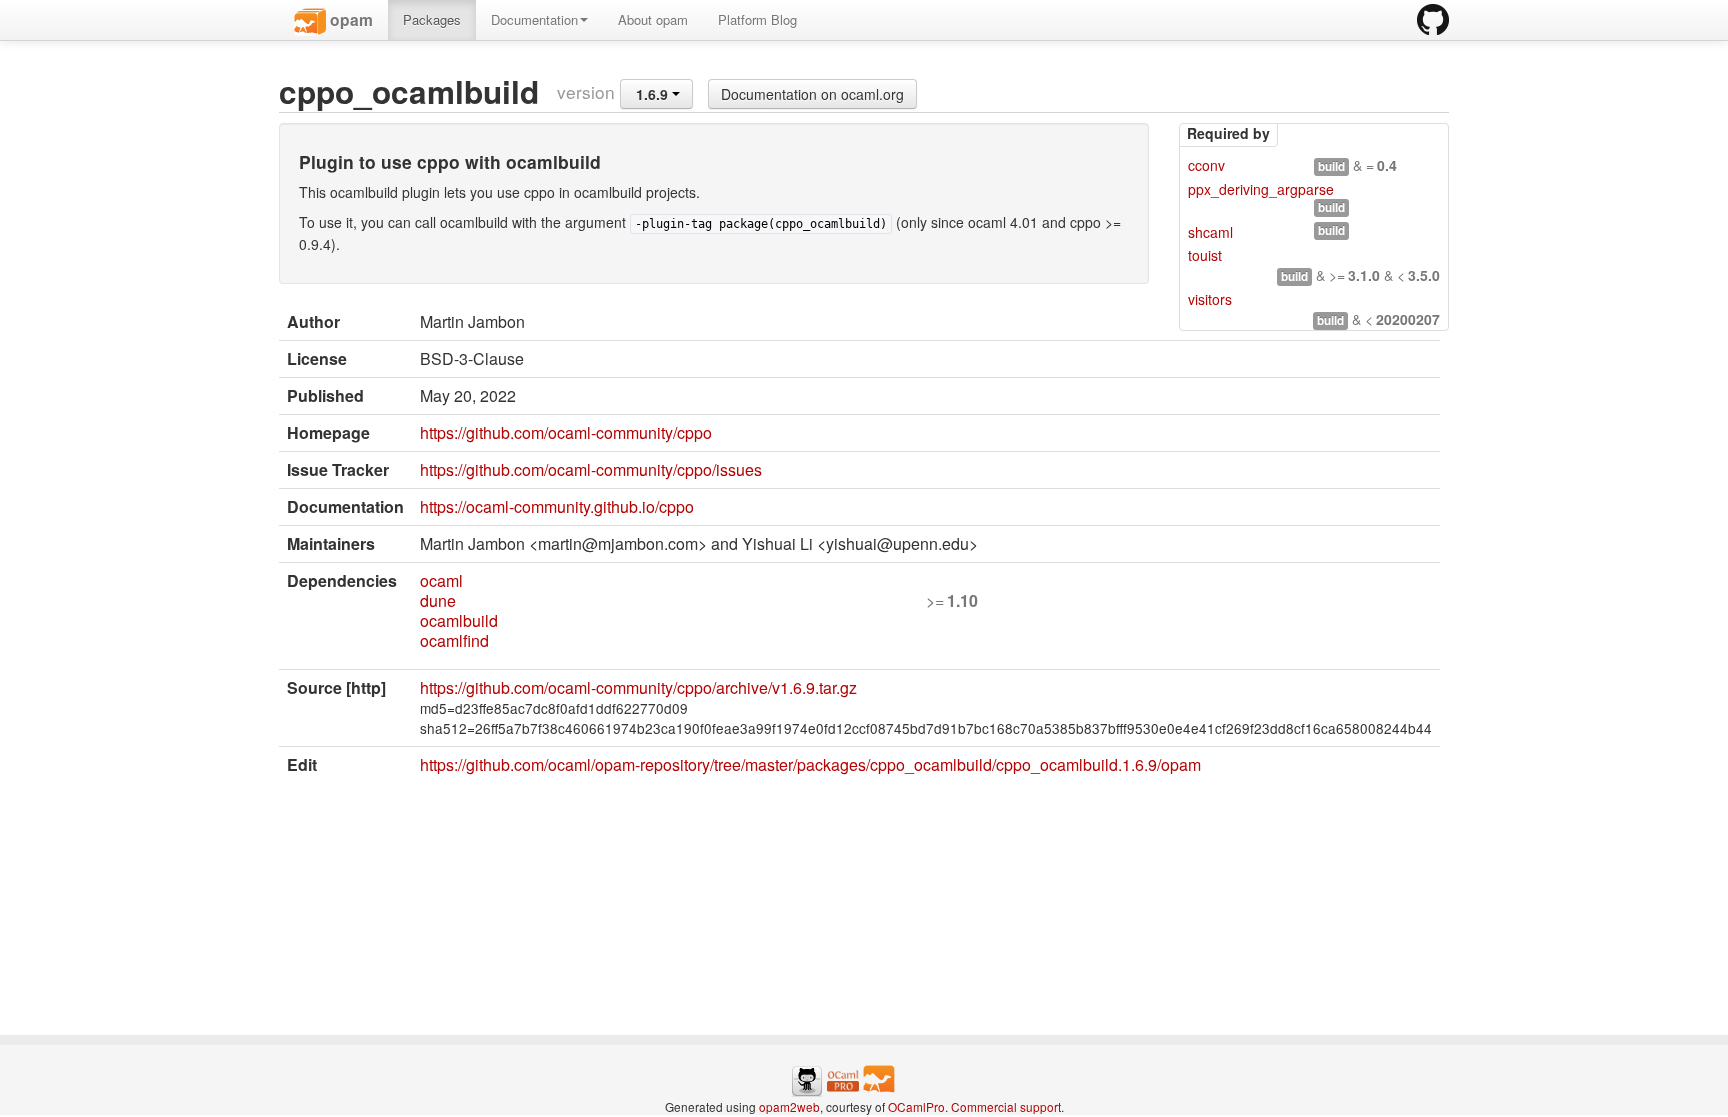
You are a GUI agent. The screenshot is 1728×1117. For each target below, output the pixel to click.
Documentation (534, 19)
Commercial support (1006, 1106)
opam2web (789, 1106)
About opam (653, 19)
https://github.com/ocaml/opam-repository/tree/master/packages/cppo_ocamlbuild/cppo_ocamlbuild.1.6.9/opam (810, 764)
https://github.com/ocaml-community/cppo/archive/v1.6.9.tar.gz (638, 687)
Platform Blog (757, 19)
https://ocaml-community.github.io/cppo (557, 506)
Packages (432, 19)
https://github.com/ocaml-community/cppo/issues (591, 469)
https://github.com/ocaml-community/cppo (566, 432)
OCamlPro (916, 1106)
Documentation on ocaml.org (812, 94)
